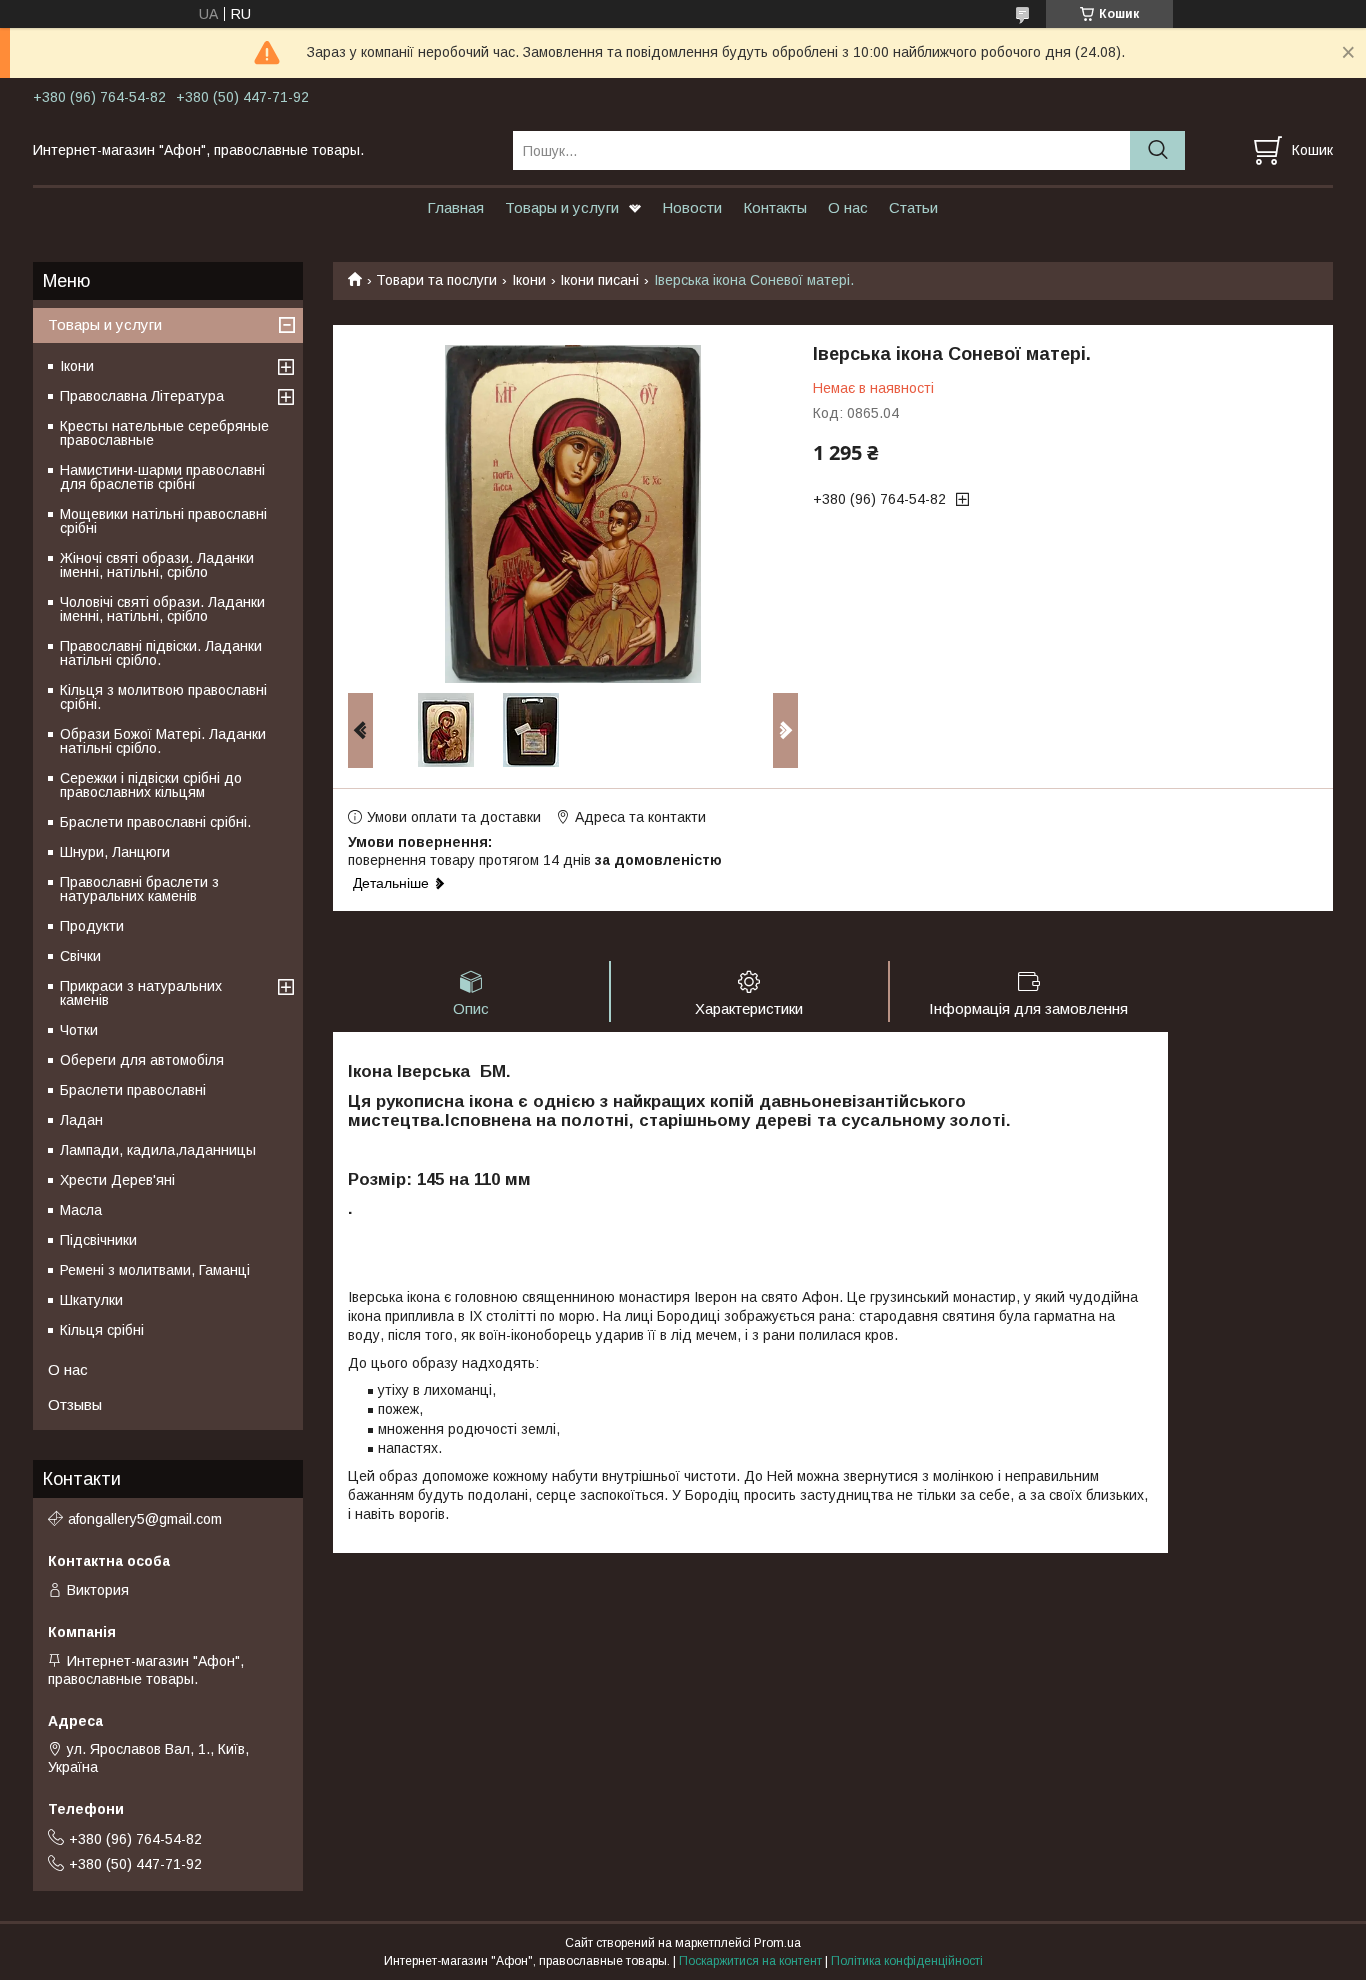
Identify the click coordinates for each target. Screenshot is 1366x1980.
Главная (455, 207)
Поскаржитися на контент (750, 1961)
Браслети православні (133, 1090)
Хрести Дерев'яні (117, 1180)
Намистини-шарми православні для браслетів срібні (162, 477)
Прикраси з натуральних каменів (141, 993)
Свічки (80, 956)
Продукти (92, 926)
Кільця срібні (102, 1330)
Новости (692, 207)
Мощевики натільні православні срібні (163, 521)
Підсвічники (98, 1240)
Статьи (913, 207)
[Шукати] (1157, 150)
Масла (81, 1210)
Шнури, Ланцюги (115, 852)
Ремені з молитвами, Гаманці (155, 1270)
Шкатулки (91, 1300)
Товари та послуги (436, 280)
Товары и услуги (562, 207)
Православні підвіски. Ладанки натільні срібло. (161, 653)
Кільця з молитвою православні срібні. (163, 697)
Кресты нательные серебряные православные (164, 433)
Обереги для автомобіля (142, 1060)
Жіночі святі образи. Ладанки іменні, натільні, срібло (157, 565)
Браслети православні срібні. (155, 822)
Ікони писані (599, 280)
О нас (848, 207)
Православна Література (142, 396)
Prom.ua (777, 1943)
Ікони (529, 280)
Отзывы (75, 1404)
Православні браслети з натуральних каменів (139, 889)
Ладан (81, 1120)
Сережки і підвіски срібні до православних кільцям (151, 785)
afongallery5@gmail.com (145, 1519)
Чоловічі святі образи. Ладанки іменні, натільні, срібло (162, 609)
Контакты (775, 207)
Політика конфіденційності (907, 1961)
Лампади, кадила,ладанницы (158, 1150)
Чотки (79, 1030)
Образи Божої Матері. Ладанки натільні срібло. (163, 741)
